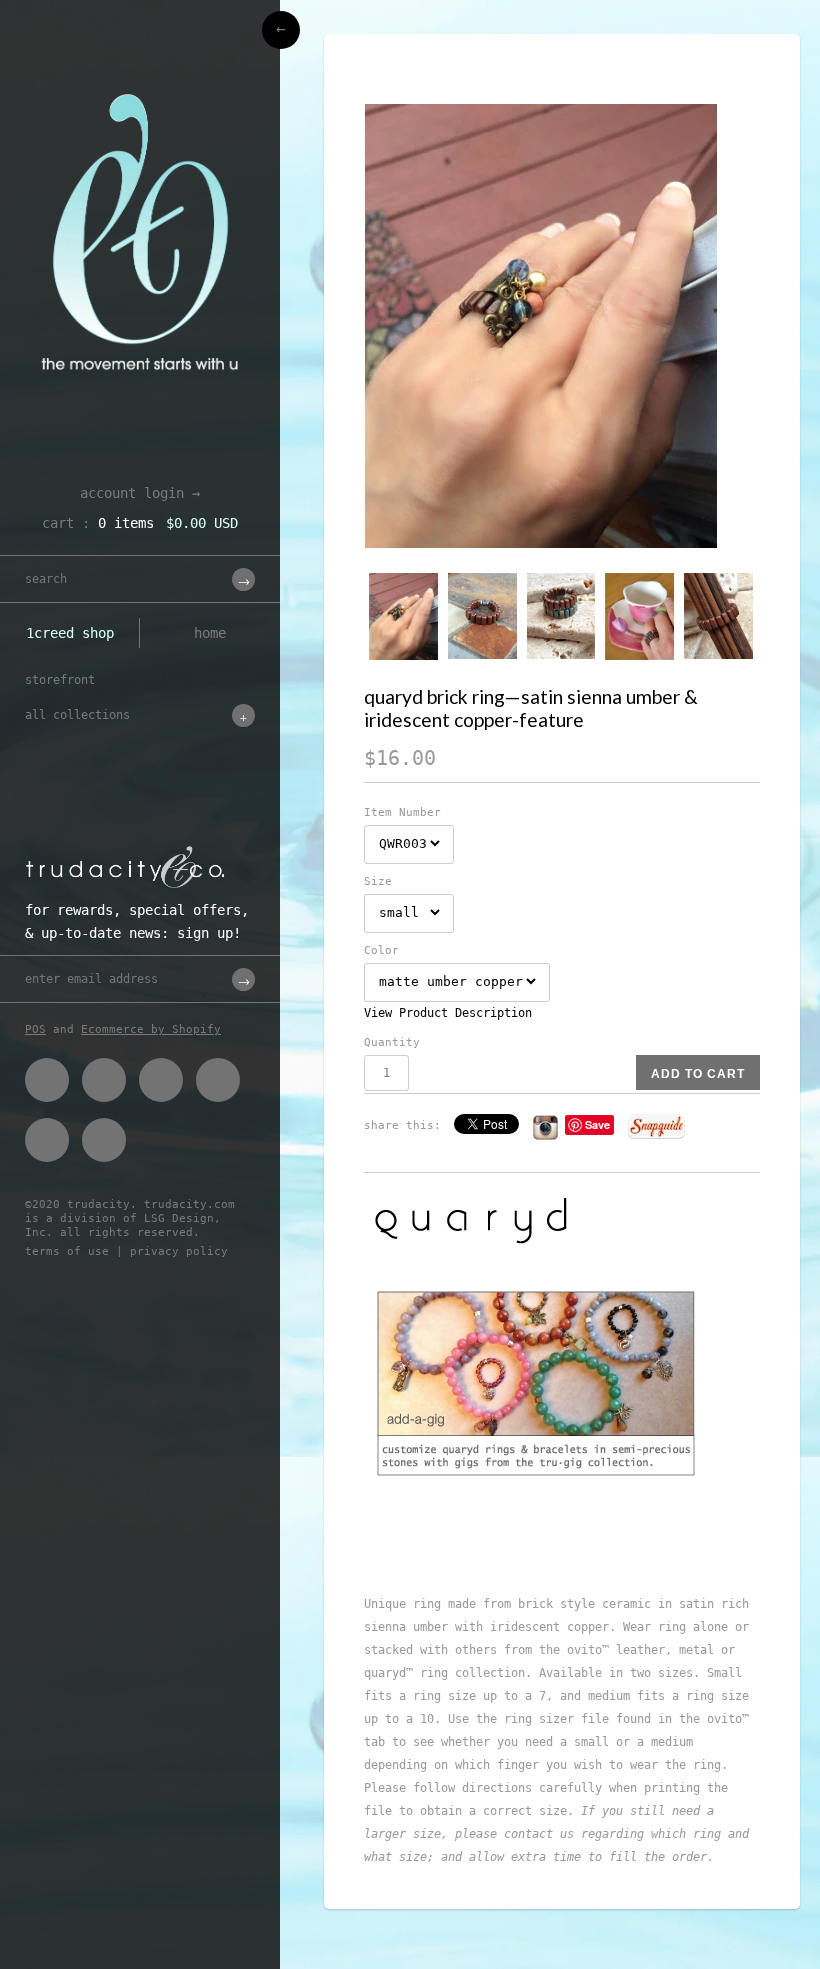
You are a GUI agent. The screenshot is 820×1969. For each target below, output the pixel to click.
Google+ (218, 1080)
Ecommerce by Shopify (151, 1029)
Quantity (392, 1042)
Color (381, 950)
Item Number (402, 812)
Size (378, 881)
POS (35, 1029)
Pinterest (161, 1080)
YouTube (104, 1140)
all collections (77, 715)
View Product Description (448, 1013)
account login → (140, 493)
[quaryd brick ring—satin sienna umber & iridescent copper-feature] (562, 326)
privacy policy (179, 1251)
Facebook (47, 1080)
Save (597, 1124)
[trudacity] (140, 65)
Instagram (47, 1140)
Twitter (104, 1080)
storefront (60, 680)
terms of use (67, 1251)
